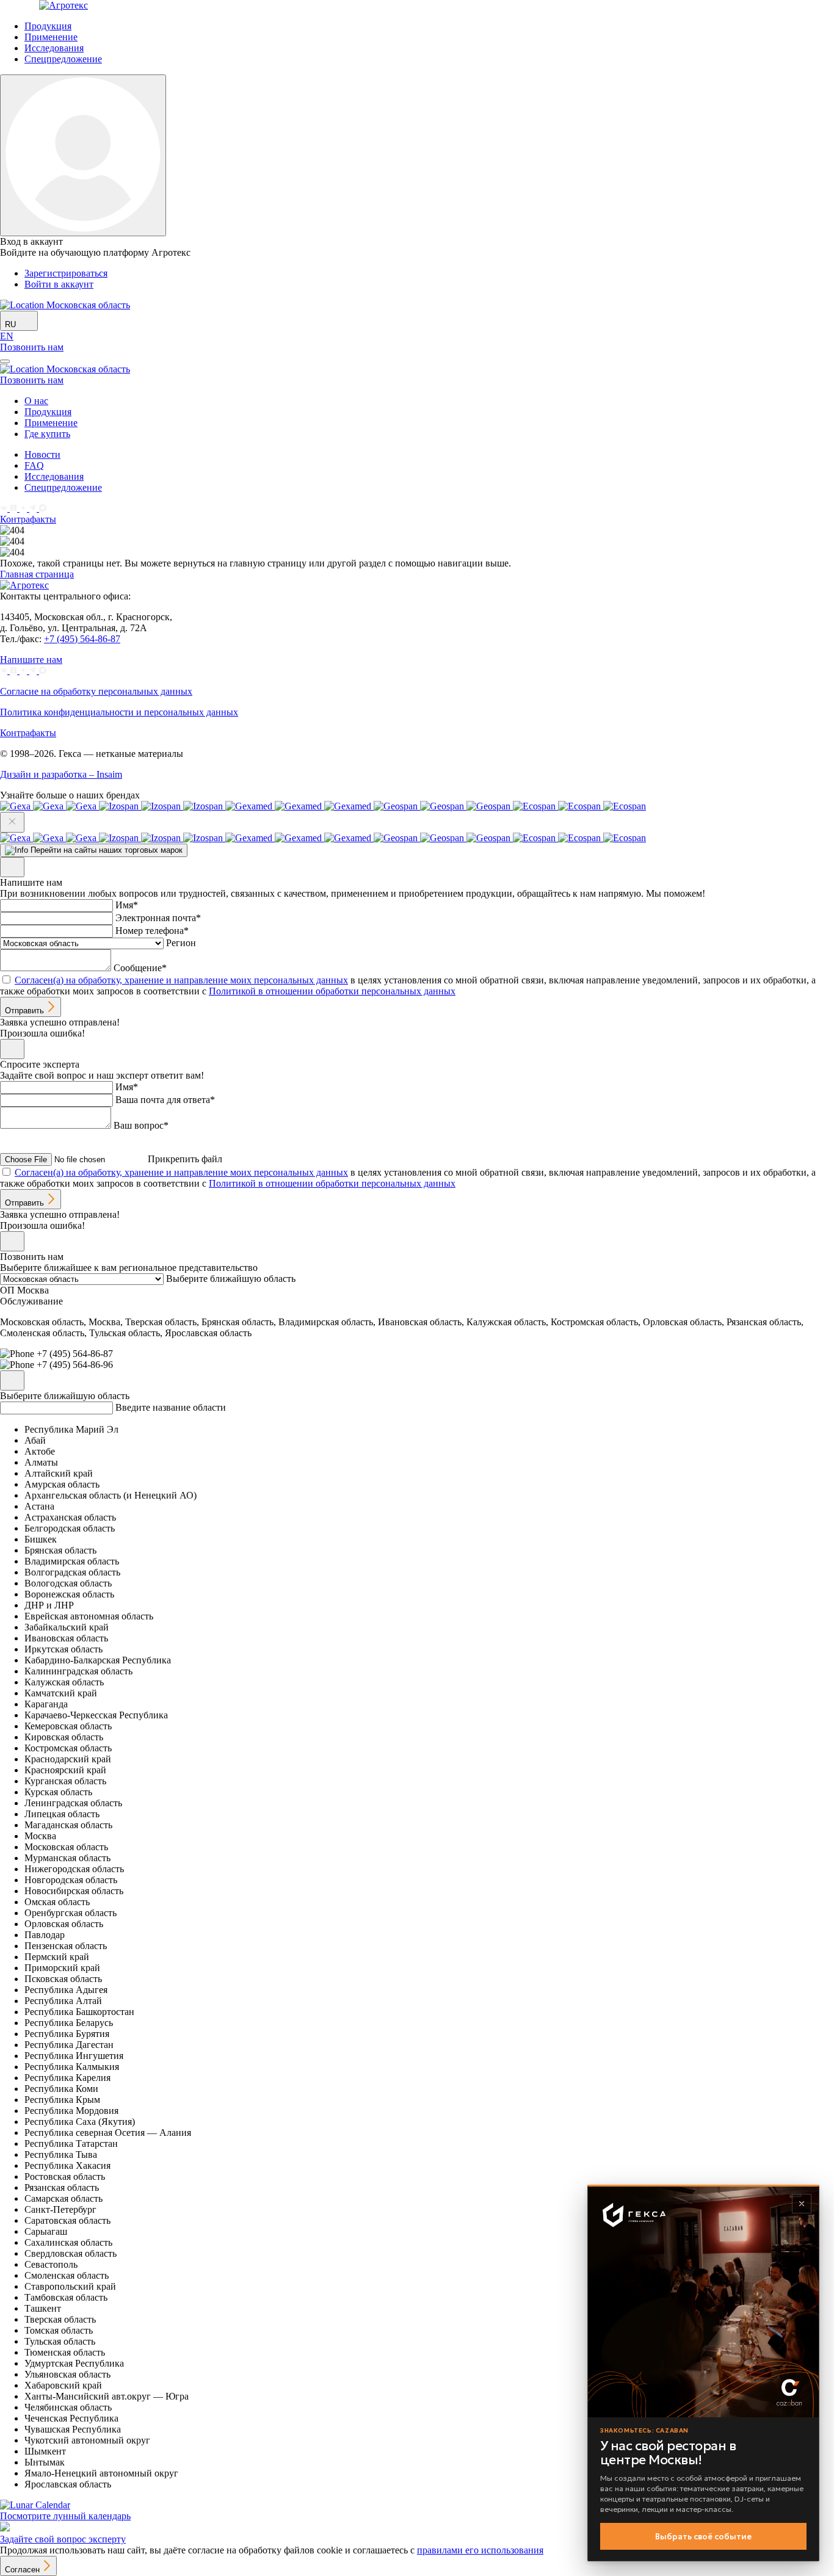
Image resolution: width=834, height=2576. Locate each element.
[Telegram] (34, 508)
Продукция (48, 26)
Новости (42, 454)
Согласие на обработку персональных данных (96, 691)
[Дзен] (24, 508)
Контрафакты (28, 519)
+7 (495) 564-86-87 (82, 639)
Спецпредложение (63, 59)
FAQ (34, 465)
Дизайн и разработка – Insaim (61, 774)
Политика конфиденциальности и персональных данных (119, 712)
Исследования (54, 48)
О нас (36, 401)
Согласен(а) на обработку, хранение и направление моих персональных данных (181, 980)
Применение (51, 37)
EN (7, 336)
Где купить (47, 434)
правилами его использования (480, 2550)
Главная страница (37, 574)
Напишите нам (31, 660)
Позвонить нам (32, 347)
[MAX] (43, 508)
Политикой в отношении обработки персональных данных (332, 991)
